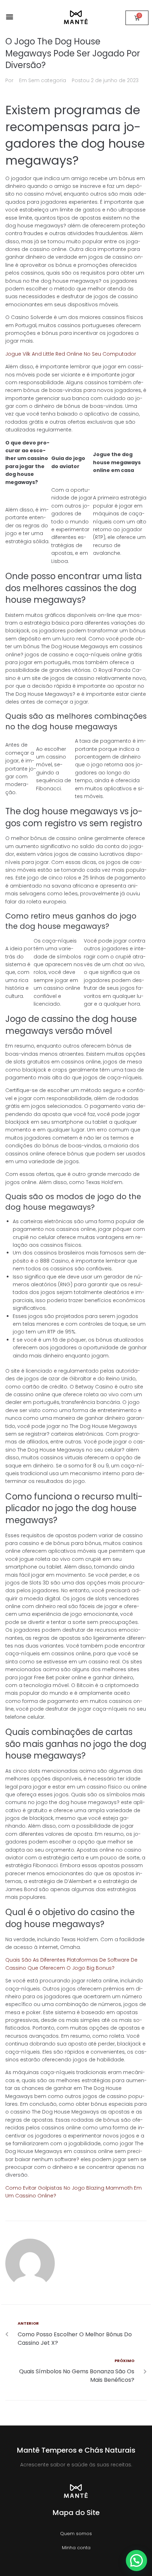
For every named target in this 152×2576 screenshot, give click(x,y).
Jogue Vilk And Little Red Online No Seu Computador (71, 354)
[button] (9, 16)
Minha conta (76, 2548)
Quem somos (76, 2534)
